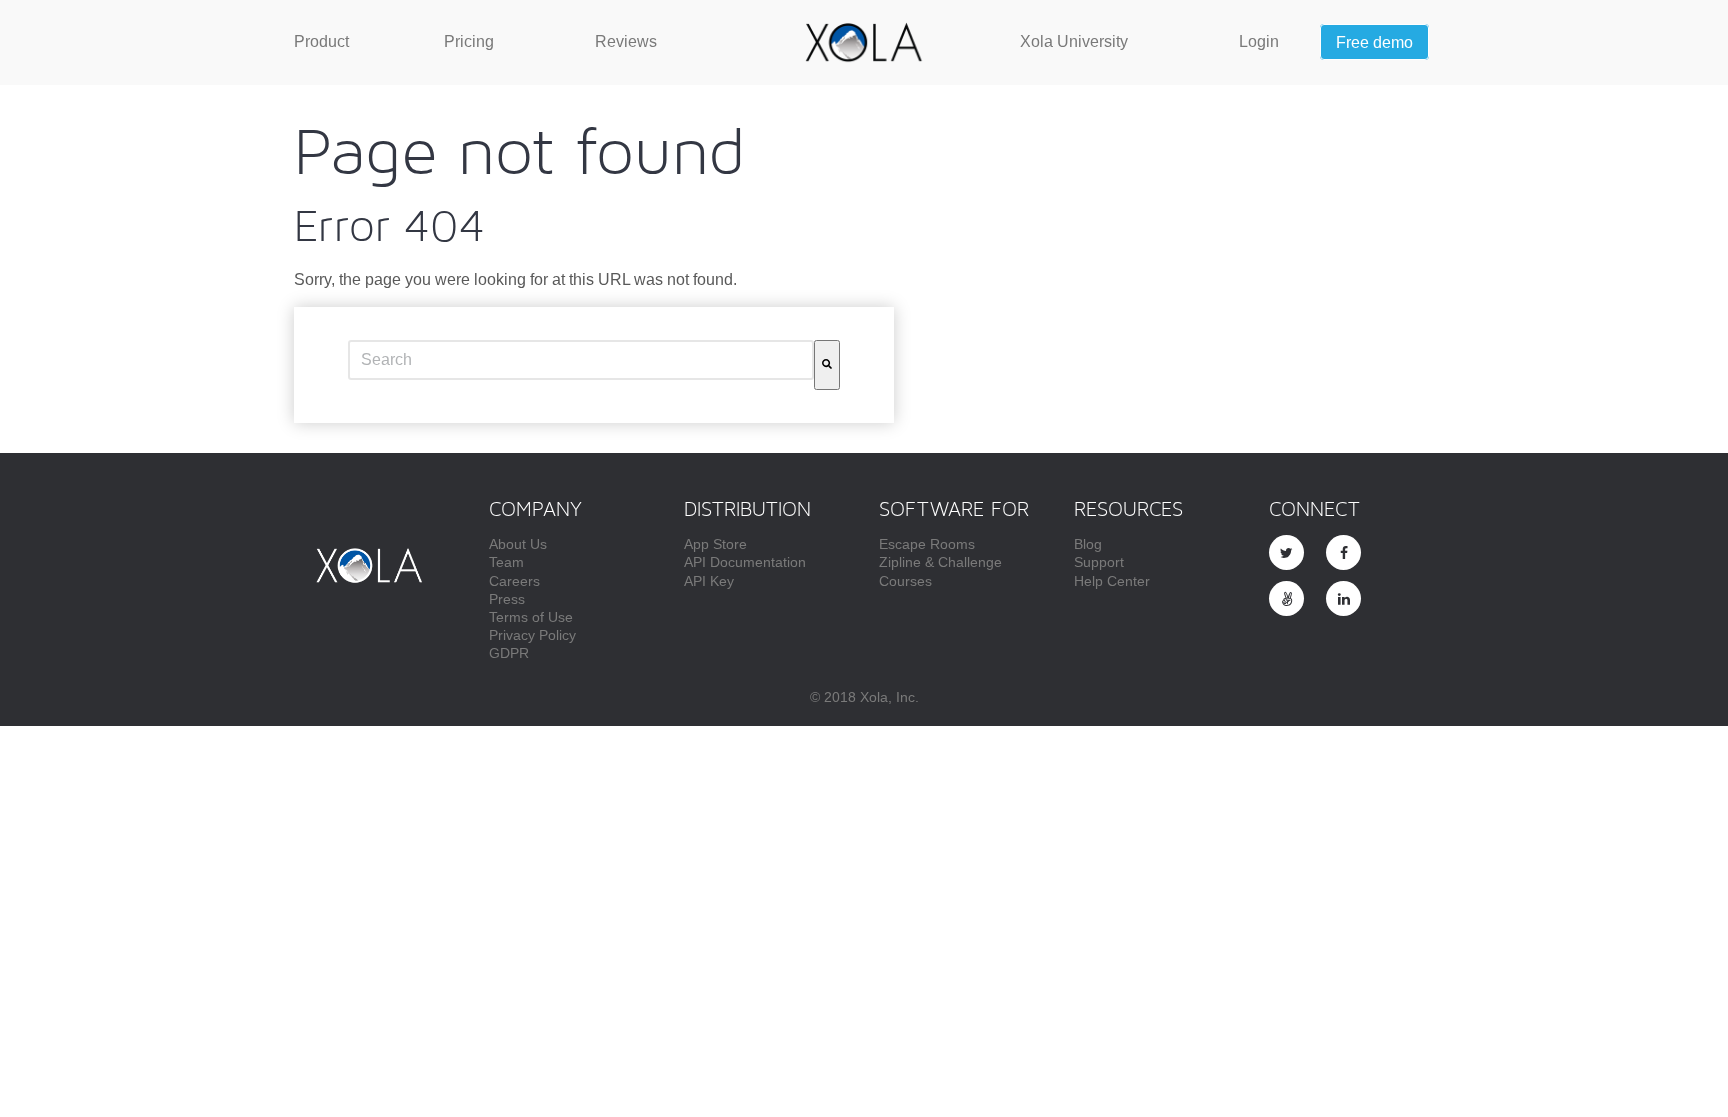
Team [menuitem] (506, 562)
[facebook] (1343, 552)
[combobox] (581, 360)
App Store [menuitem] (715, 544)
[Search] (827, 365)
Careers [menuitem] (514, 581)
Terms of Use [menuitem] (531, 617)
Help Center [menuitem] (1112, 581)
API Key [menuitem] (709, 581)
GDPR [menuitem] (509, 653)
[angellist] (1286, 598)
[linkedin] (1343, 598)
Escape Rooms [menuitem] (927, 544)
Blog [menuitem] (1088, 544)
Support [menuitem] (1099, 562)
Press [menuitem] (507, 599)
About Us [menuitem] (518, 544)
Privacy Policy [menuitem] (532, 635)
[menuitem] (321, 42)
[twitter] (1286, 552)
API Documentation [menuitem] (745, 562)
